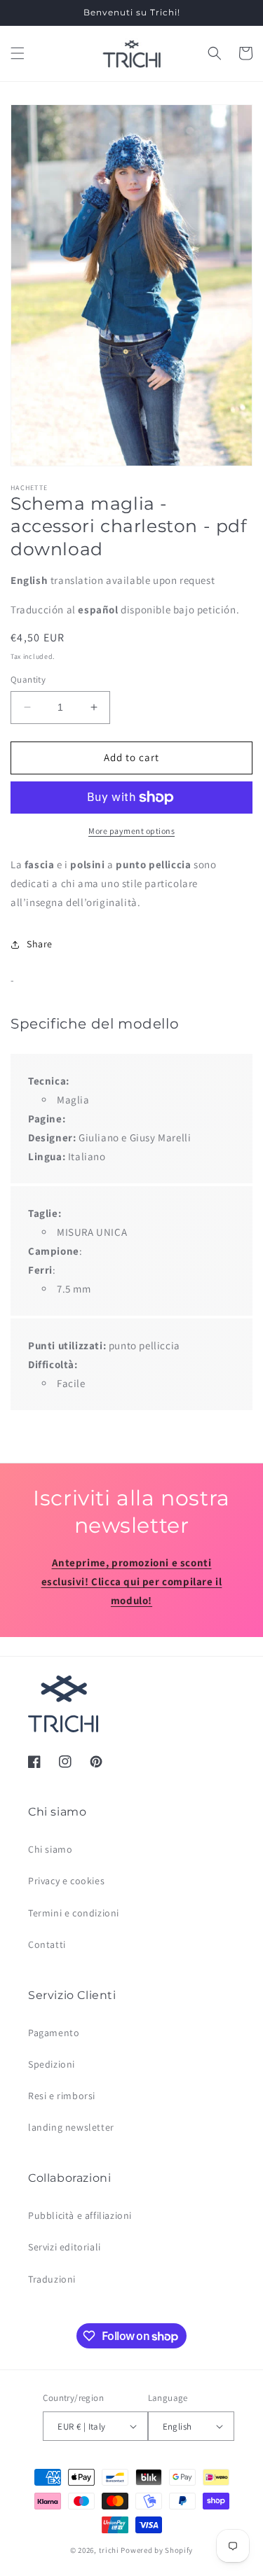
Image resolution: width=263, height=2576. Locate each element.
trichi (109, 2550)
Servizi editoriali (65, 2247)
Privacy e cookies (66, 1881)
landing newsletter (71, 2127)
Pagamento (54, 2033)
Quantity (28, 680)
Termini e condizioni (74, 1913)
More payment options (131, 831)
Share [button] (40, 944)
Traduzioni (52, 2279)
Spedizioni (52, 2064)
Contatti (47, 1944)
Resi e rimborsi (62, 2096)
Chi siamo (50, 1849)
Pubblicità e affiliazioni (80, 2215)
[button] (18, 53)
